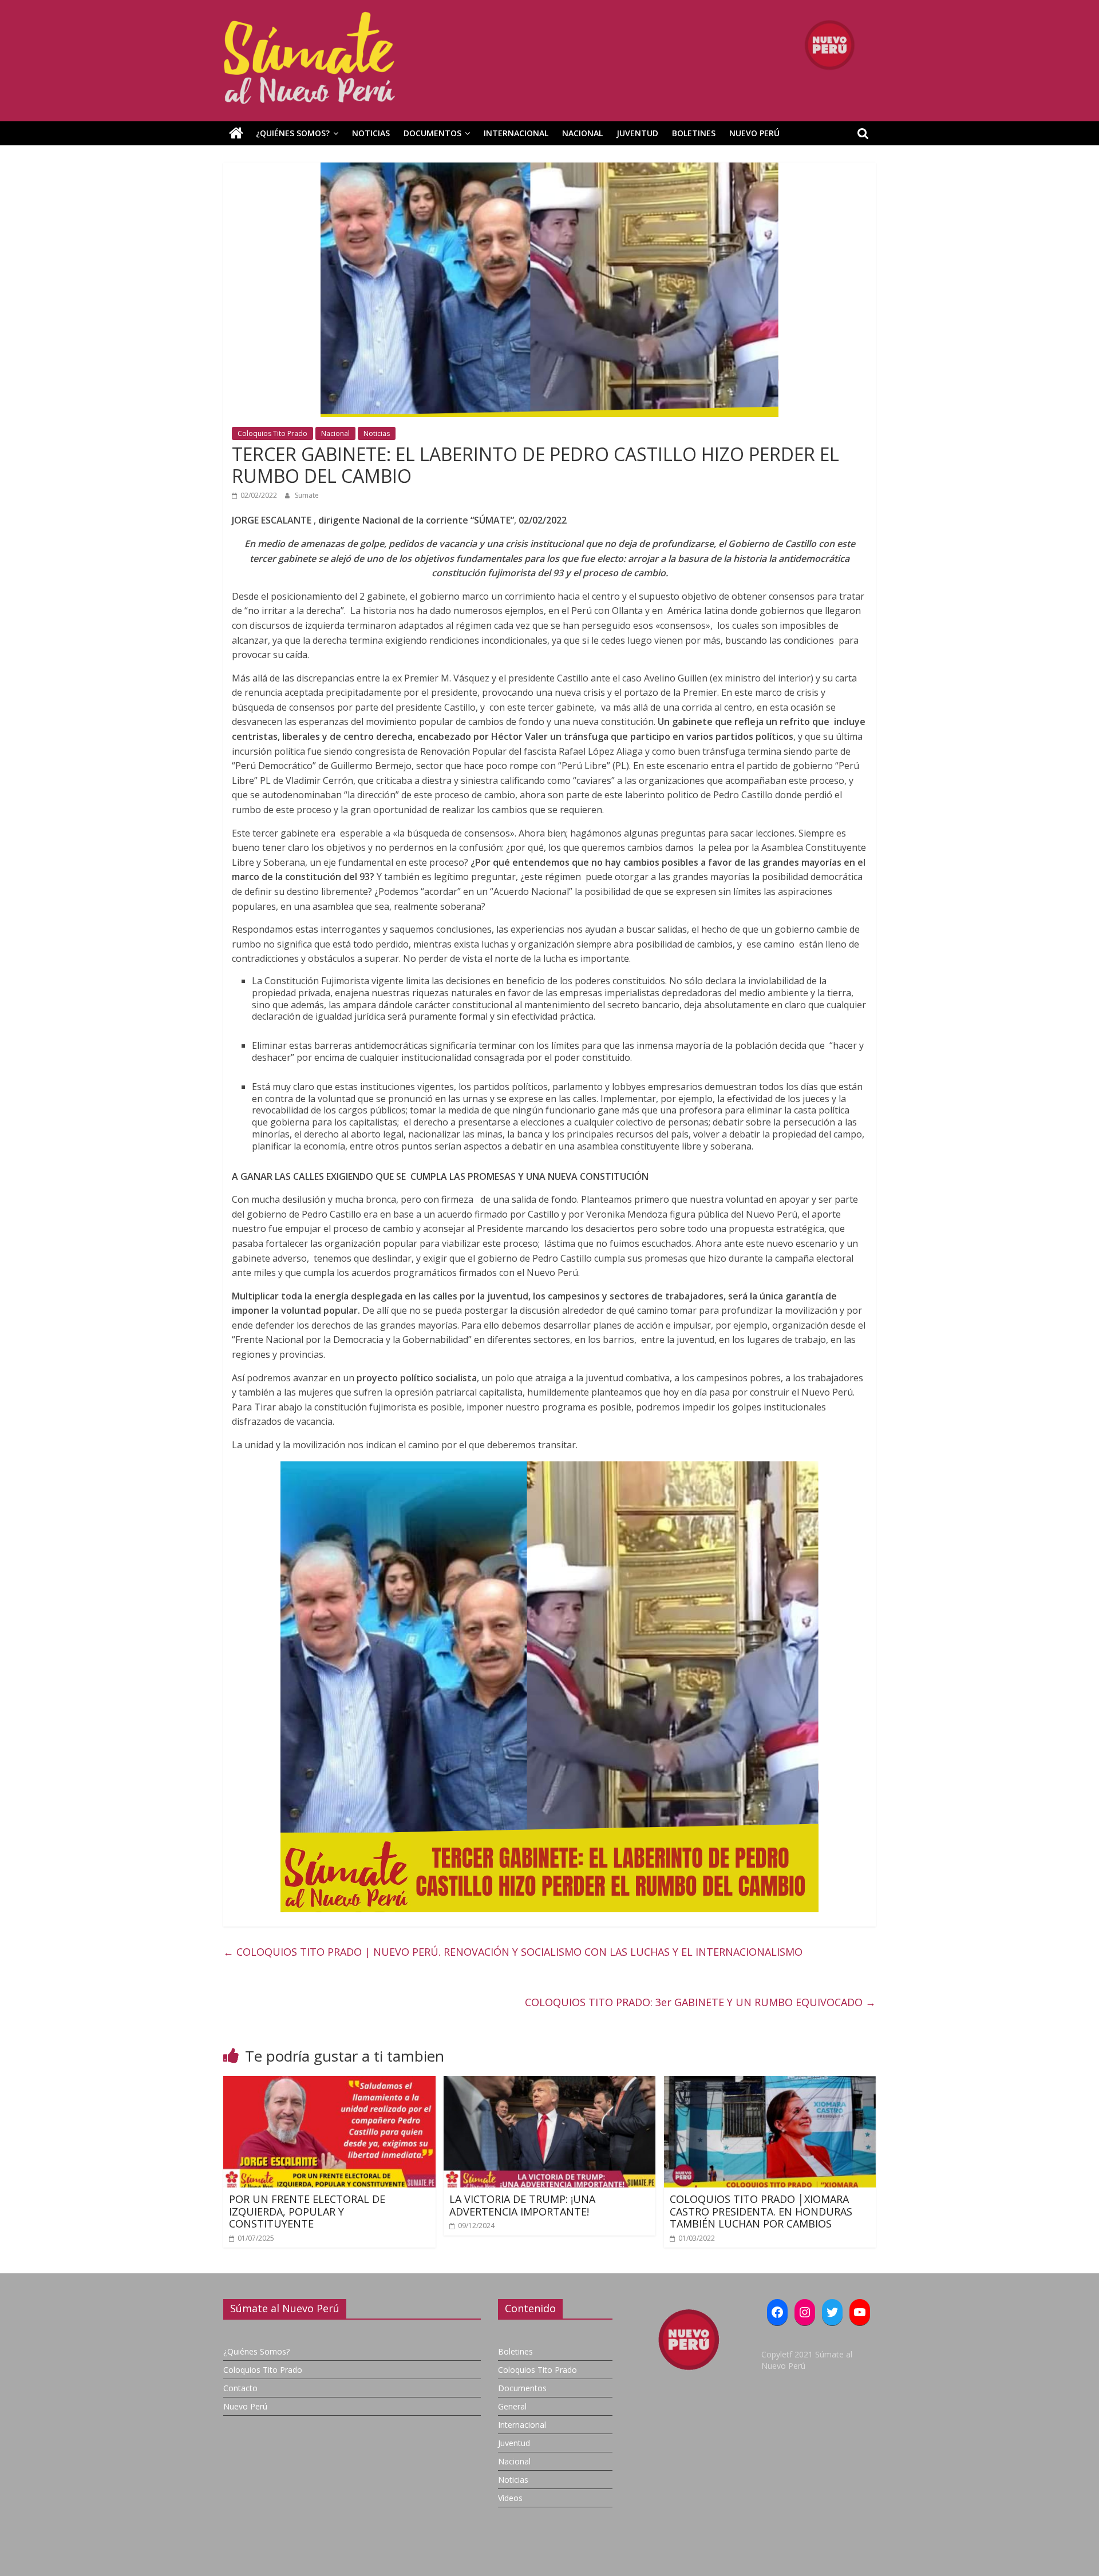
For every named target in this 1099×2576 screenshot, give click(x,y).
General (512, 2406)
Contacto (240, 2388)
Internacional (516, 133)
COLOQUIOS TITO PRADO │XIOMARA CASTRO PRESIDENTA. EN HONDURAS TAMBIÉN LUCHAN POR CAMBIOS (761, 2211)
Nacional (582, 133)
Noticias (371, 133)
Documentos (432, 133)
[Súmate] (236, 133)
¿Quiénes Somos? (293, 133)
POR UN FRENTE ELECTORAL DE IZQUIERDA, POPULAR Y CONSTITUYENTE (307, 2211)
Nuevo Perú (754, 133)
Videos (510, 2498)
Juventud (637, 133)
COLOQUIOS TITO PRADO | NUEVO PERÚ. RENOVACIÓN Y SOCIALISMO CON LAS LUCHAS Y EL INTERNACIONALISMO (513, 1952)
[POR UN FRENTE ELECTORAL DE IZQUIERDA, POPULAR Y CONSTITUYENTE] (329, 2083)
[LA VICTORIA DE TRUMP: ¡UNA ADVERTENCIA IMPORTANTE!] (550, 2083)
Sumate (307, 495)
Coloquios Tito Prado (272, 433)
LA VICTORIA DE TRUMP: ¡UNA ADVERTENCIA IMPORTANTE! (522, 2205)
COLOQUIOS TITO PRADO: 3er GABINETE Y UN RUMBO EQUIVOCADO (700, 2002)
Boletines (694, 133)
